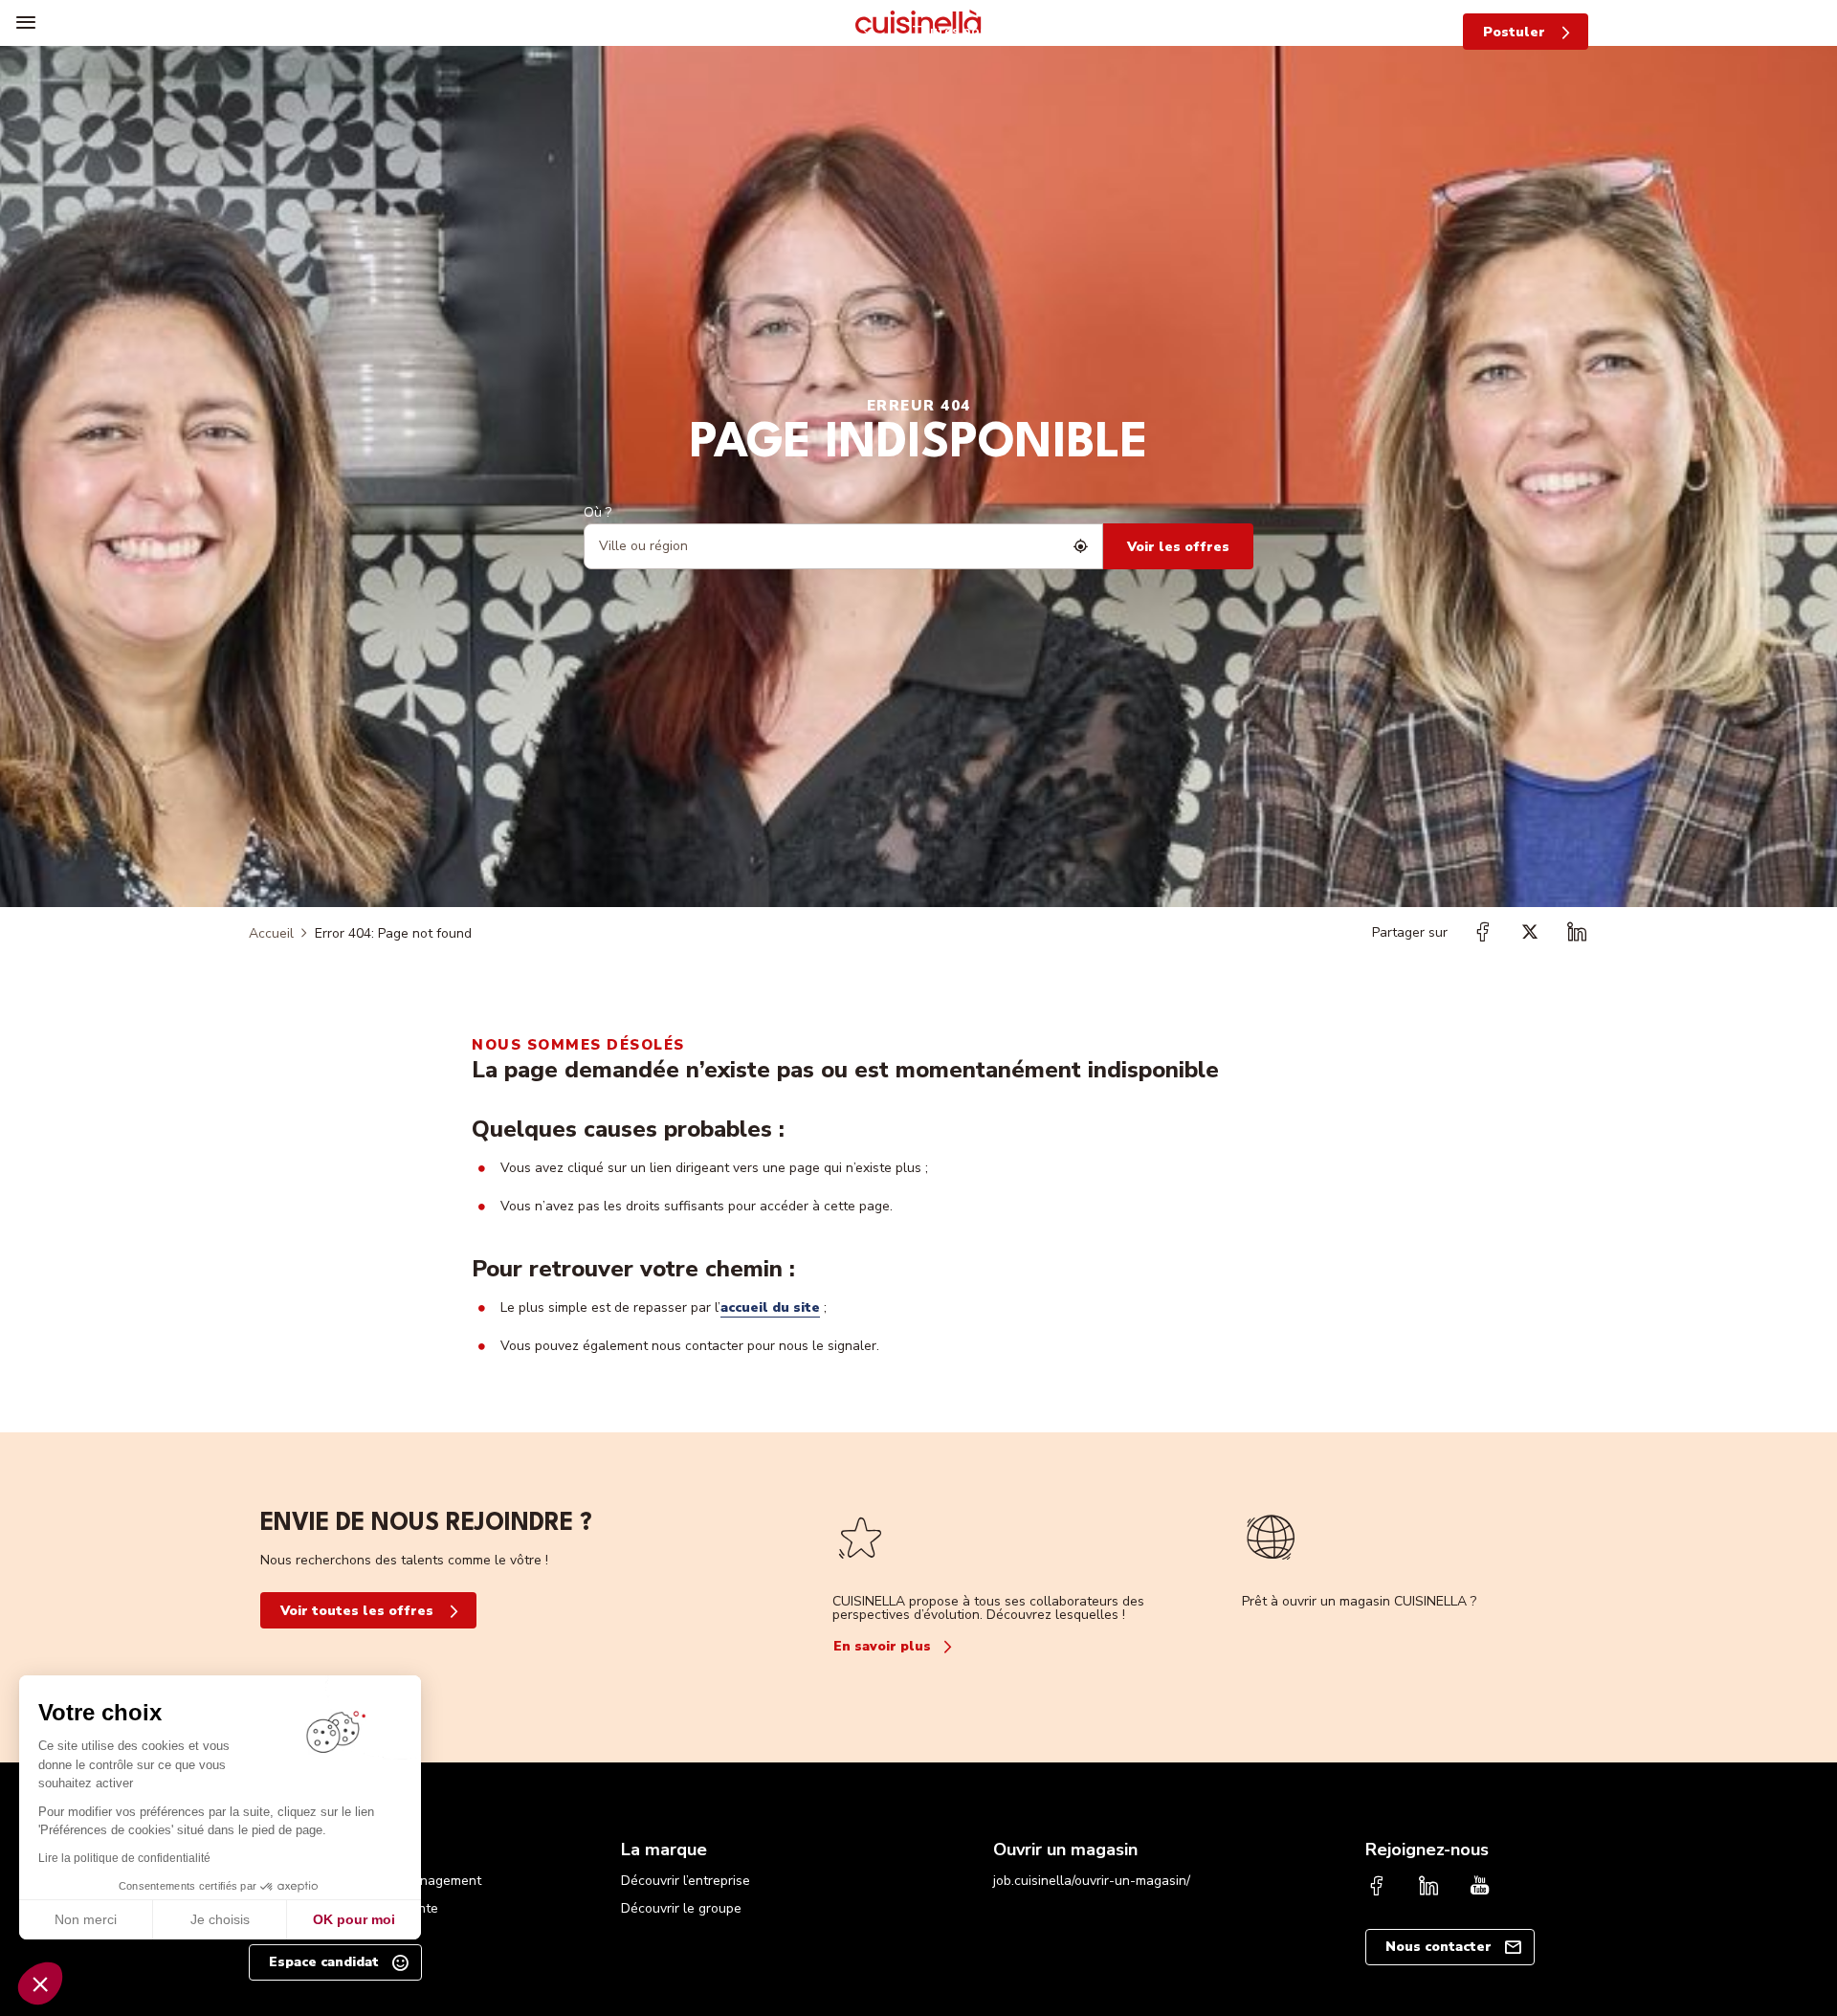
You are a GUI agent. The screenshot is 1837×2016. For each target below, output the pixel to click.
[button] (40, 1983)
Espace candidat (324, 1962)
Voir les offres (1178, 547)
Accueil (271, 933)
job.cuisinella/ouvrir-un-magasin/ (1092, 1881)
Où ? (598, 512)
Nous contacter (1439, 1947)
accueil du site (770, 1307)
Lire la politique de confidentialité (124, 1858)
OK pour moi (354, 1919)
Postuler (1514, 32)
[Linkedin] (1428, 1888)
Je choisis (220, 1919)
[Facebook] (1377, 1888)
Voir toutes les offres (357, 1611)
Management (442, 1881)
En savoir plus (882, 1646)
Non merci (86, 1919)
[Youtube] (1480, 1888)
